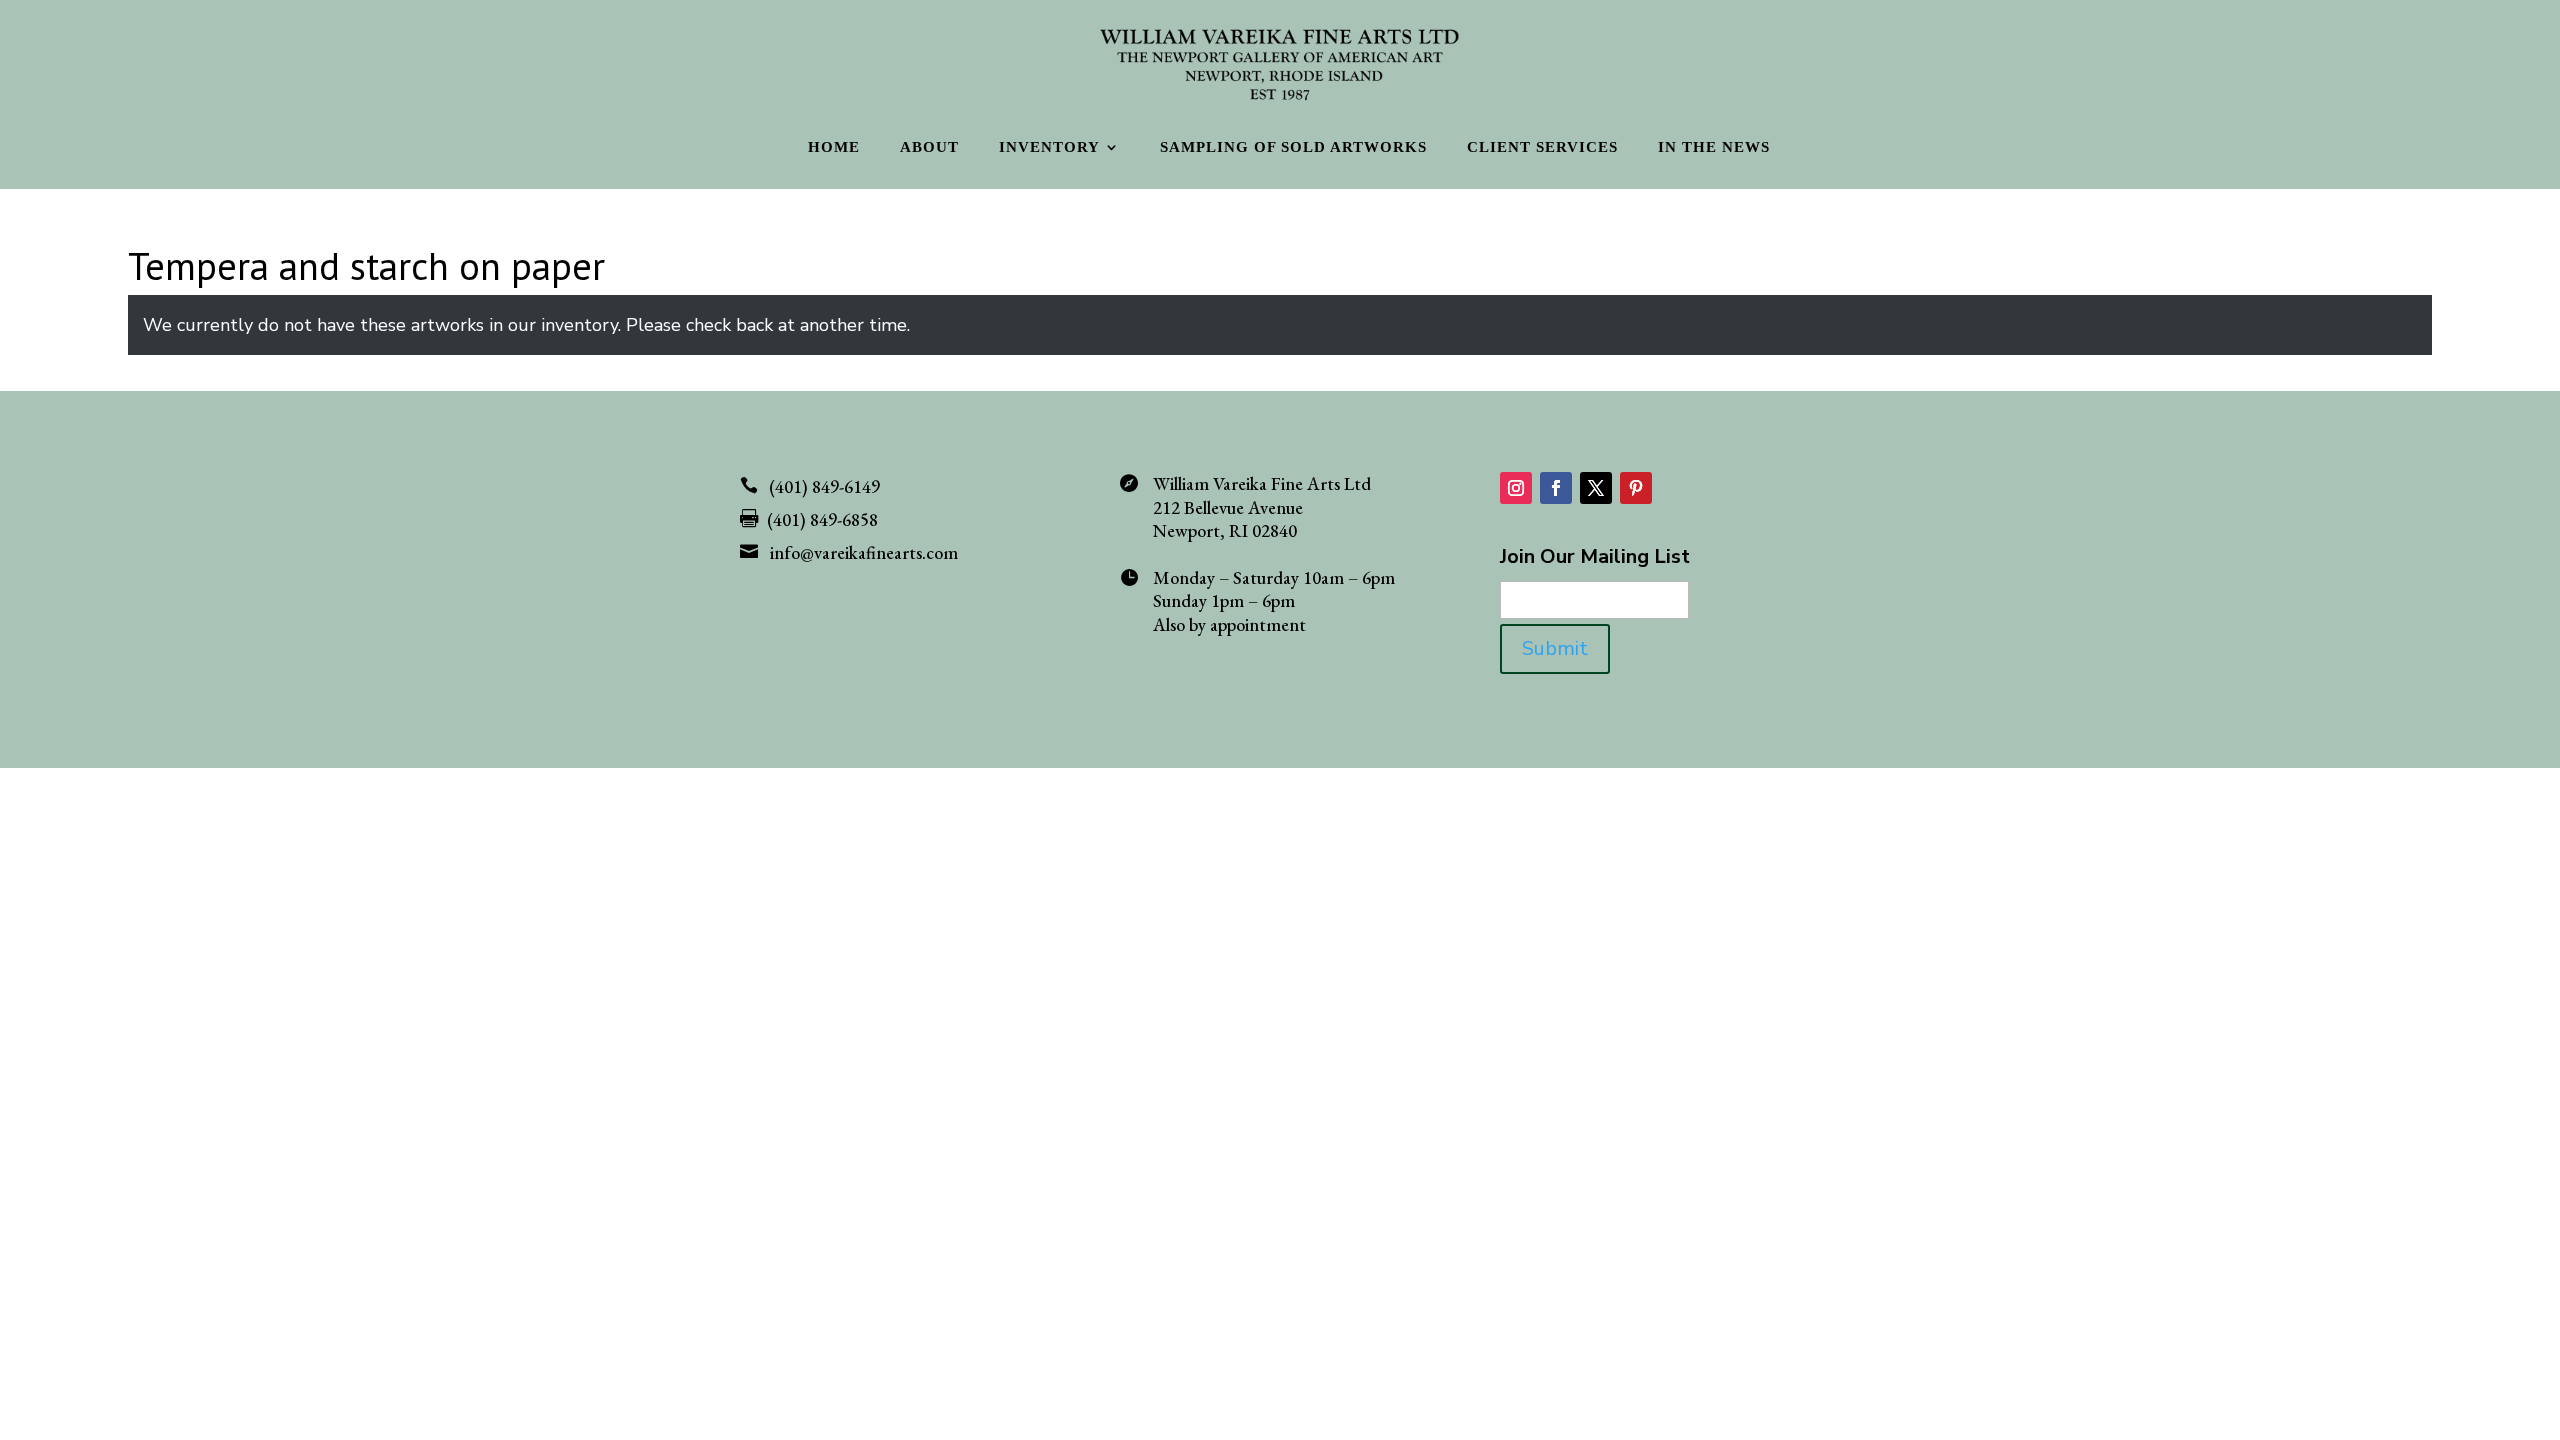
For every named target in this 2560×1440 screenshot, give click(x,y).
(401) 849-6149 (824, 486)
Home (834, 147)
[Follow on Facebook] (1556, 488)
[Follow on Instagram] (1516, 488)
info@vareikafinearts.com (864, 552)
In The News (1714, 147)
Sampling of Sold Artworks (1293, 147)
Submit (1555, 648)
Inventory (1049, 147)
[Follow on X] (1596, 488)
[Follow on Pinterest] (1636, 488)
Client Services (1542, 147)
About (929, 147)
